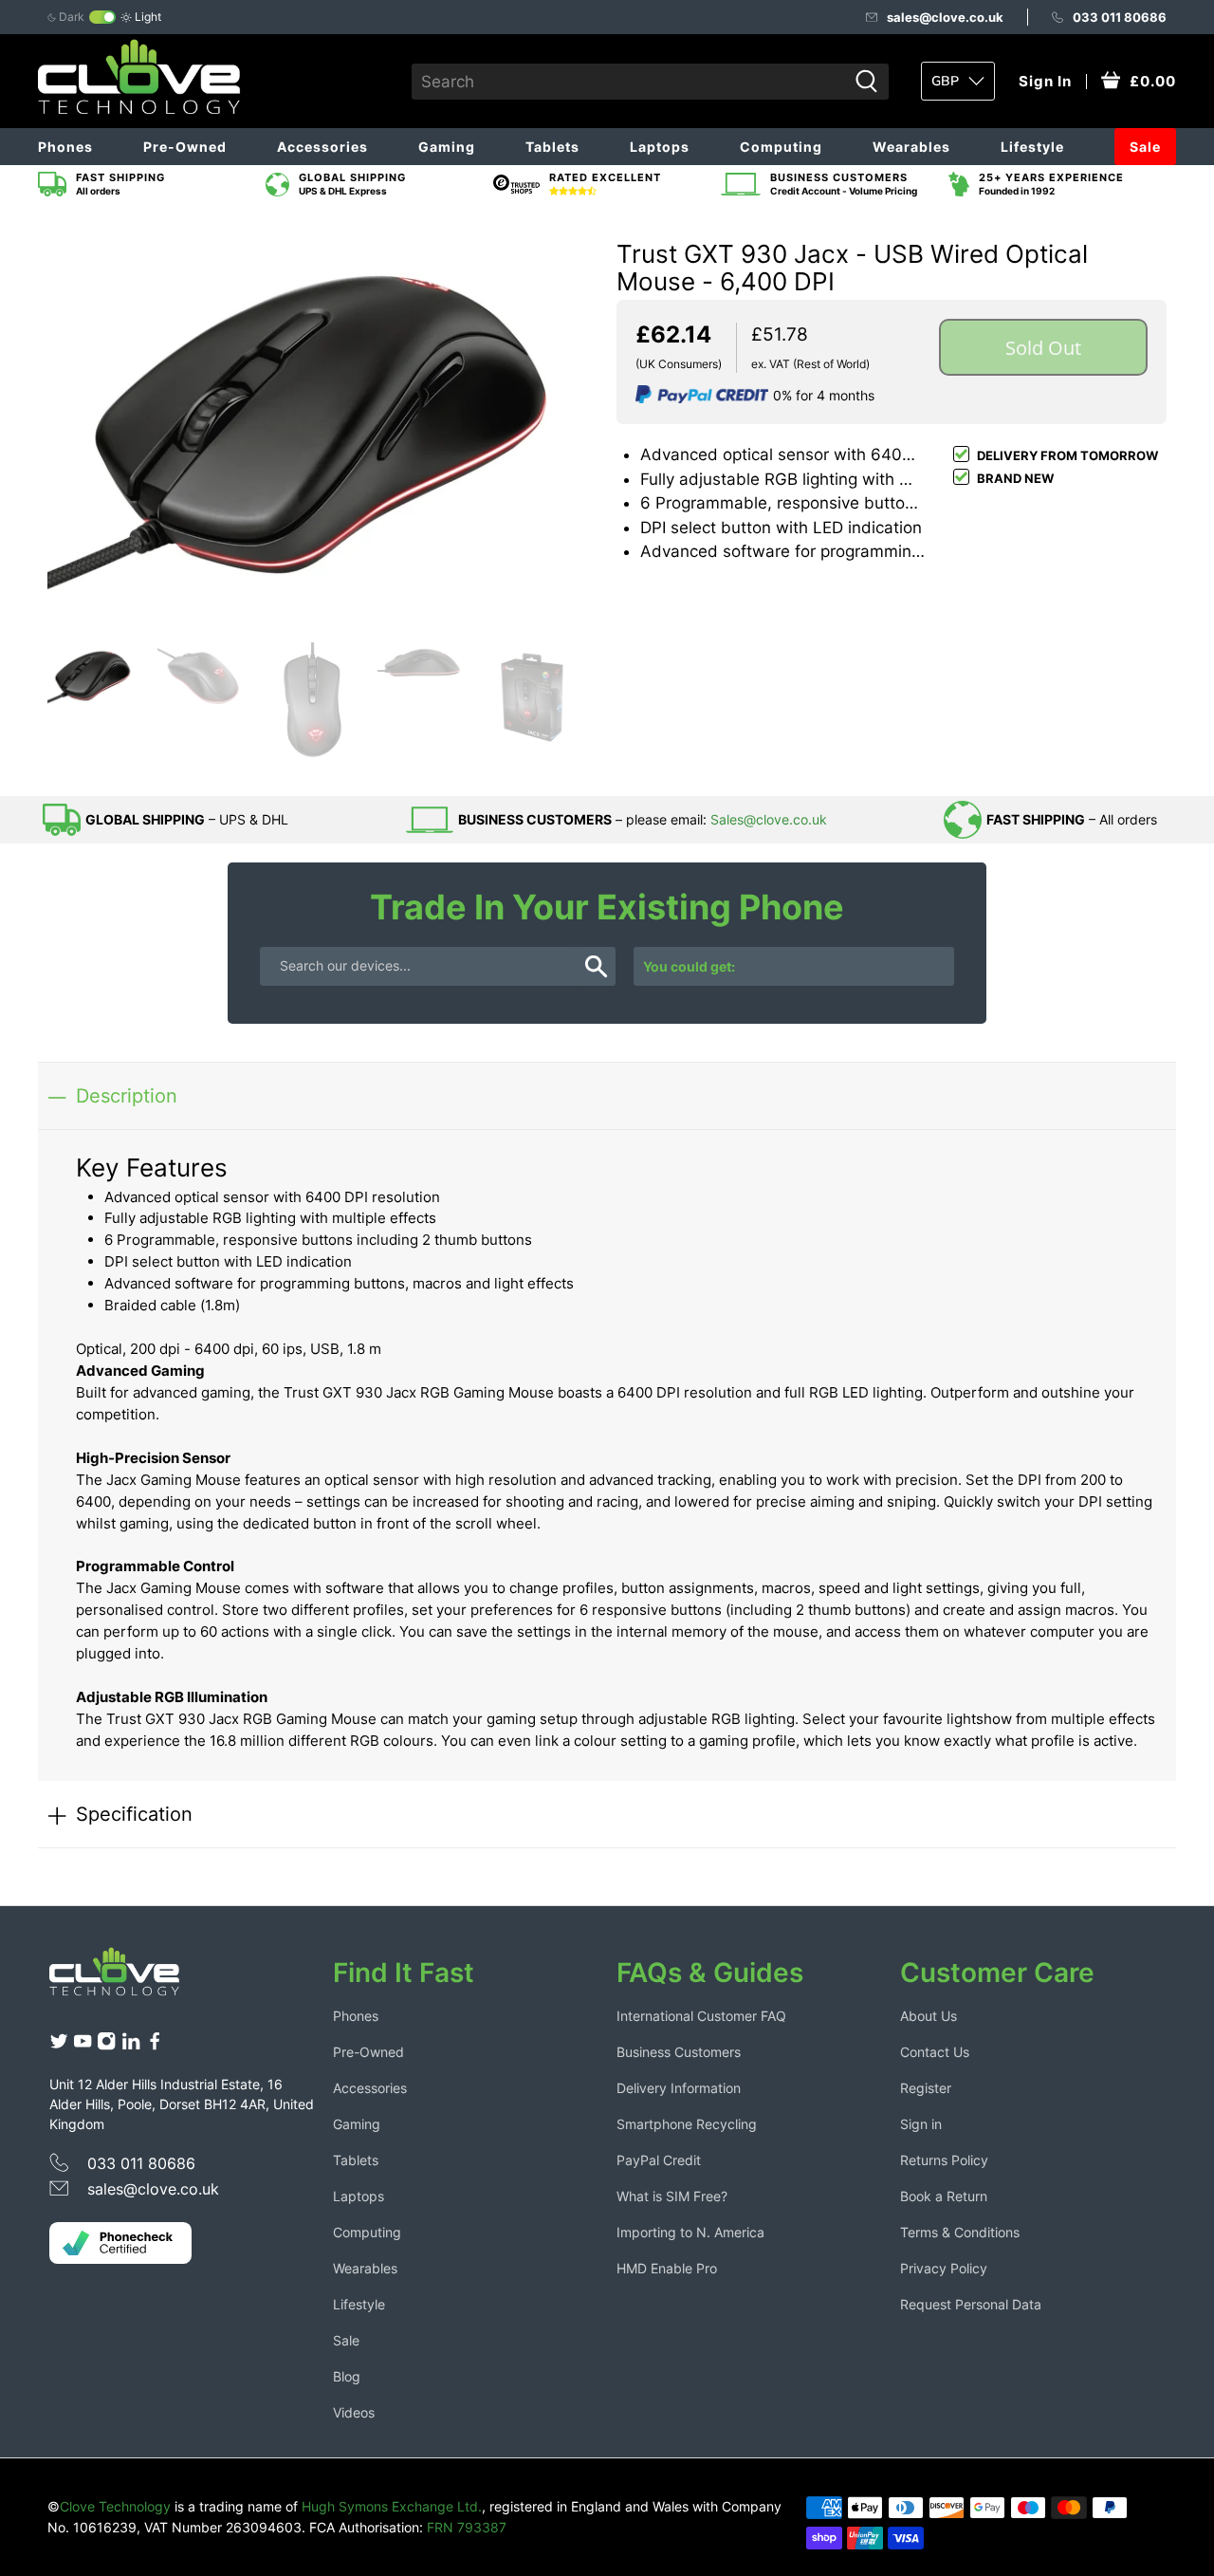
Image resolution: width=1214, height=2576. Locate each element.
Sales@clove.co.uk (769, 819)
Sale (1145, 147)
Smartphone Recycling (687, 2124)
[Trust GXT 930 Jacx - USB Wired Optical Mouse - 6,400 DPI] (322, 422)
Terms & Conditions (960, 2232)
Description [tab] (127, 1095)
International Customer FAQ (701, 2016)
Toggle (102, 17)
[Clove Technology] (129, 1978)
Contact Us (935, 2052)
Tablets (552, 147)
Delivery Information (679, 2088)
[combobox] (629, 82)
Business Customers (679, 2052)
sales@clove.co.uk (945, 17)
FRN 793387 (467, 2527)
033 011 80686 (1120, 17)
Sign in (921, 2124)
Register (926, 2088)
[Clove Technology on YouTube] (83, 2045)
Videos (354, 2412)
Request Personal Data (971, 2304)
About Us (929, 2016)
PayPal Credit (659, 2160)
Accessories (322, 147)
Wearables (911, 147)
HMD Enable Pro (667, 2268)
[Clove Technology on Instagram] (106, 2045)
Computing (781, 147)
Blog (347, 2376)
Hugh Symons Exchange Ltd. (392, 2506)
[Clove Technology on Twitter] (59, 2045)
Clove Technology (115, 2506)
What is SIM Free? (672, 2196)
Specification (134, 1814)
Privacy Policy (944, 2268)
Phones (65, 147)
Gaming (447, 147)
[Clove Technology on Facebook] (155, 2045)
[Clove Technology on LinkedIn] (131, 2045)
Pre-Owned (185, 147)
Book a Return (944, 2196)
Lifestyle (1032, 147)
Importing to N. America (690, 2232)
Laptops (660, 147)
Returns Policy (944, 2160)
